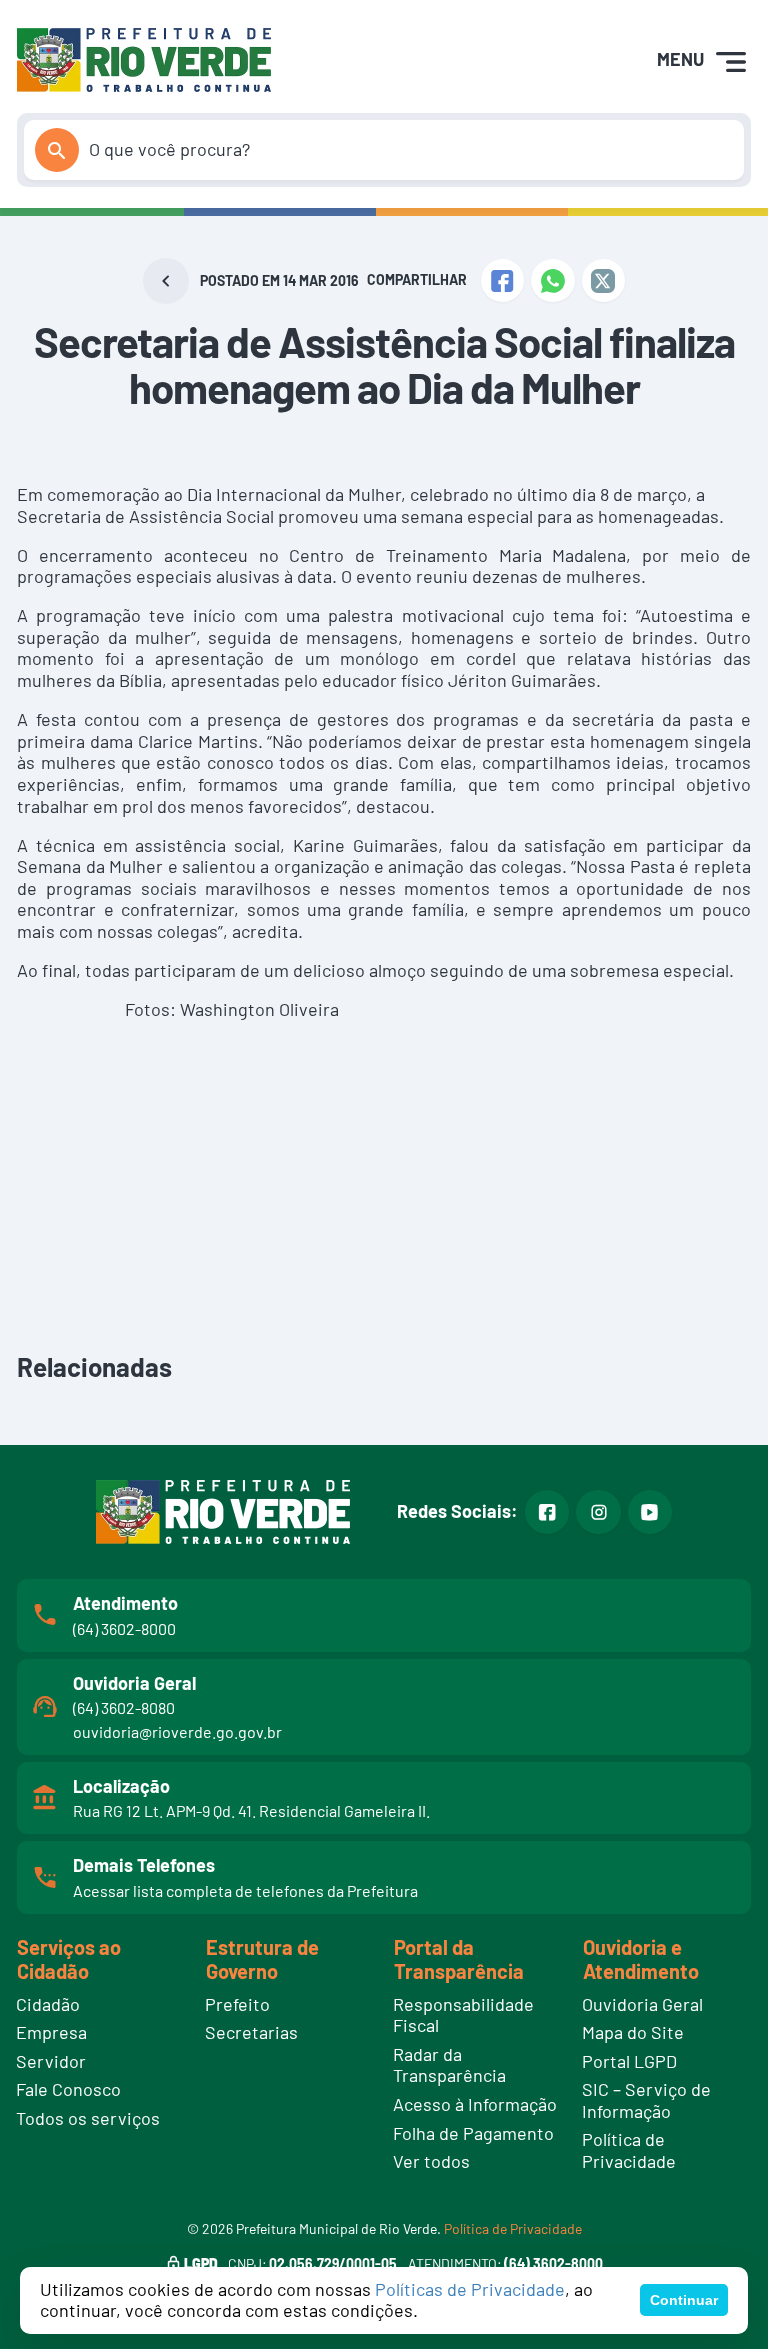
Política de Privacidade (513, 2228)
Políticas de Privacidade (470, 2289)
